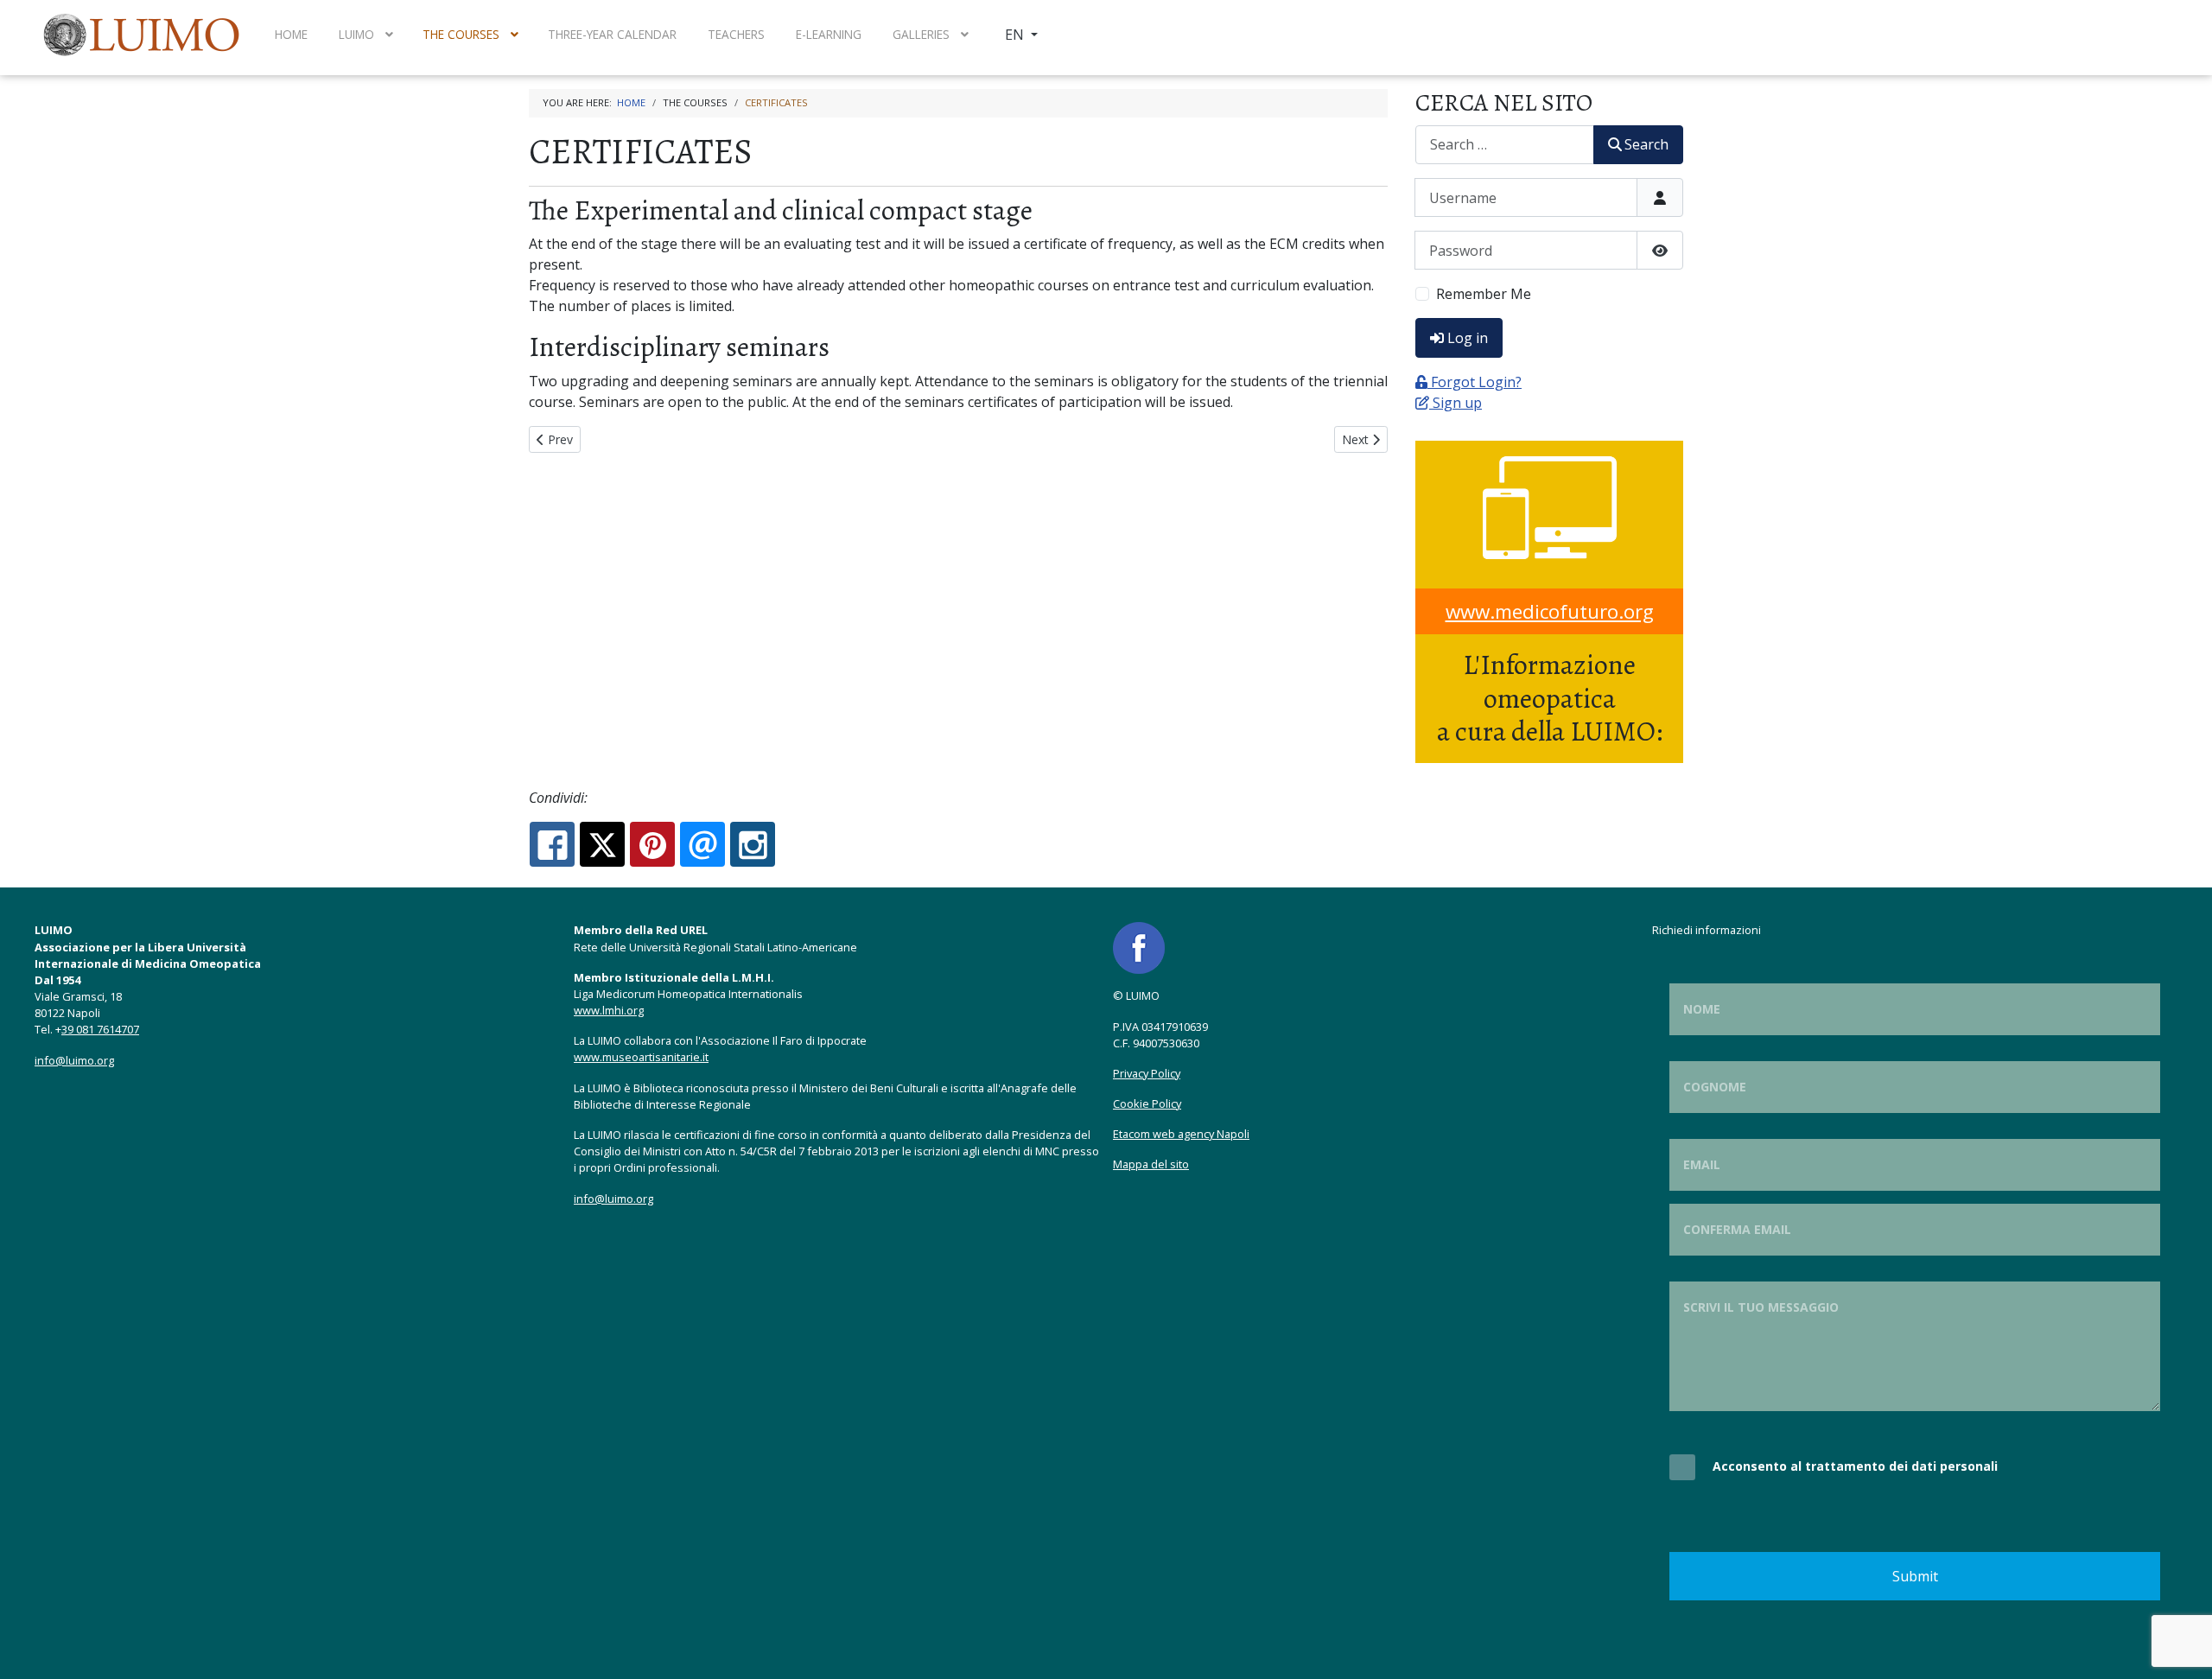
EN (1016, 35)
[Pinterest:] (652, 844)
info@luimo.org (74, 1060)
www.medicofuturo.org (1550, 611)
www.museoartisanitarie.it (641, 1057)
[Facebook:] (552, 844)
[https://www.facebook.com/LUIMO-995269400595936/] (1139, 947)
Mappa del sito (1151, 1164)
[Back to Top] (2182, 1647)
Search (1646, 144)
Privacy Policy (1147, 1073)
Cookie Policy (1147, 1103)
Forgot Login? (1476, 382)
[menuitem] (143, 35)
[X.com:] (602, 844)
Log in (1468, 338)
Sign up (1457, 403)
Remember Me (1484, 294)
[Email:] (702, 844)
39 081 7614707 (100, 1029)
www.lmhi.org (609, 1010)
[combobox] (1505, 145)
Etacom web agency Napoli (1181, 1134)
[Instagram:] (753, 844)
